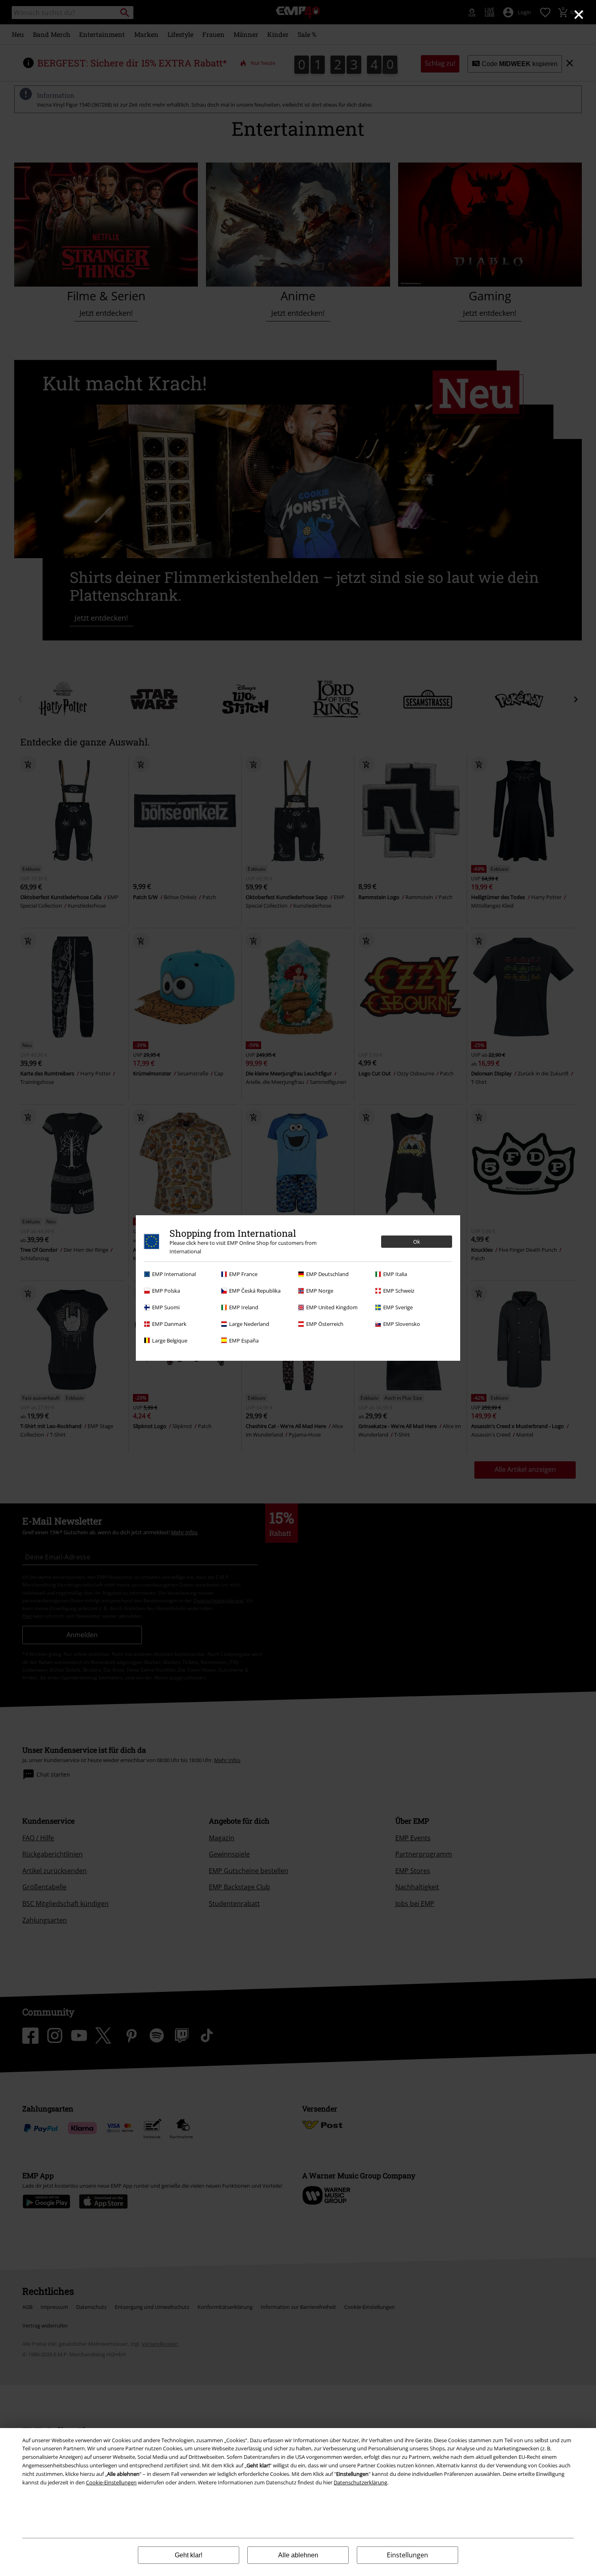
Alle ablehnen (298, 2555)
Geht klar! (189, 2555)
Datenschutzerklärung (360, 2482)
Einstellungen (407, 2555)
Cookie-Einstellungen (111, 2482)
